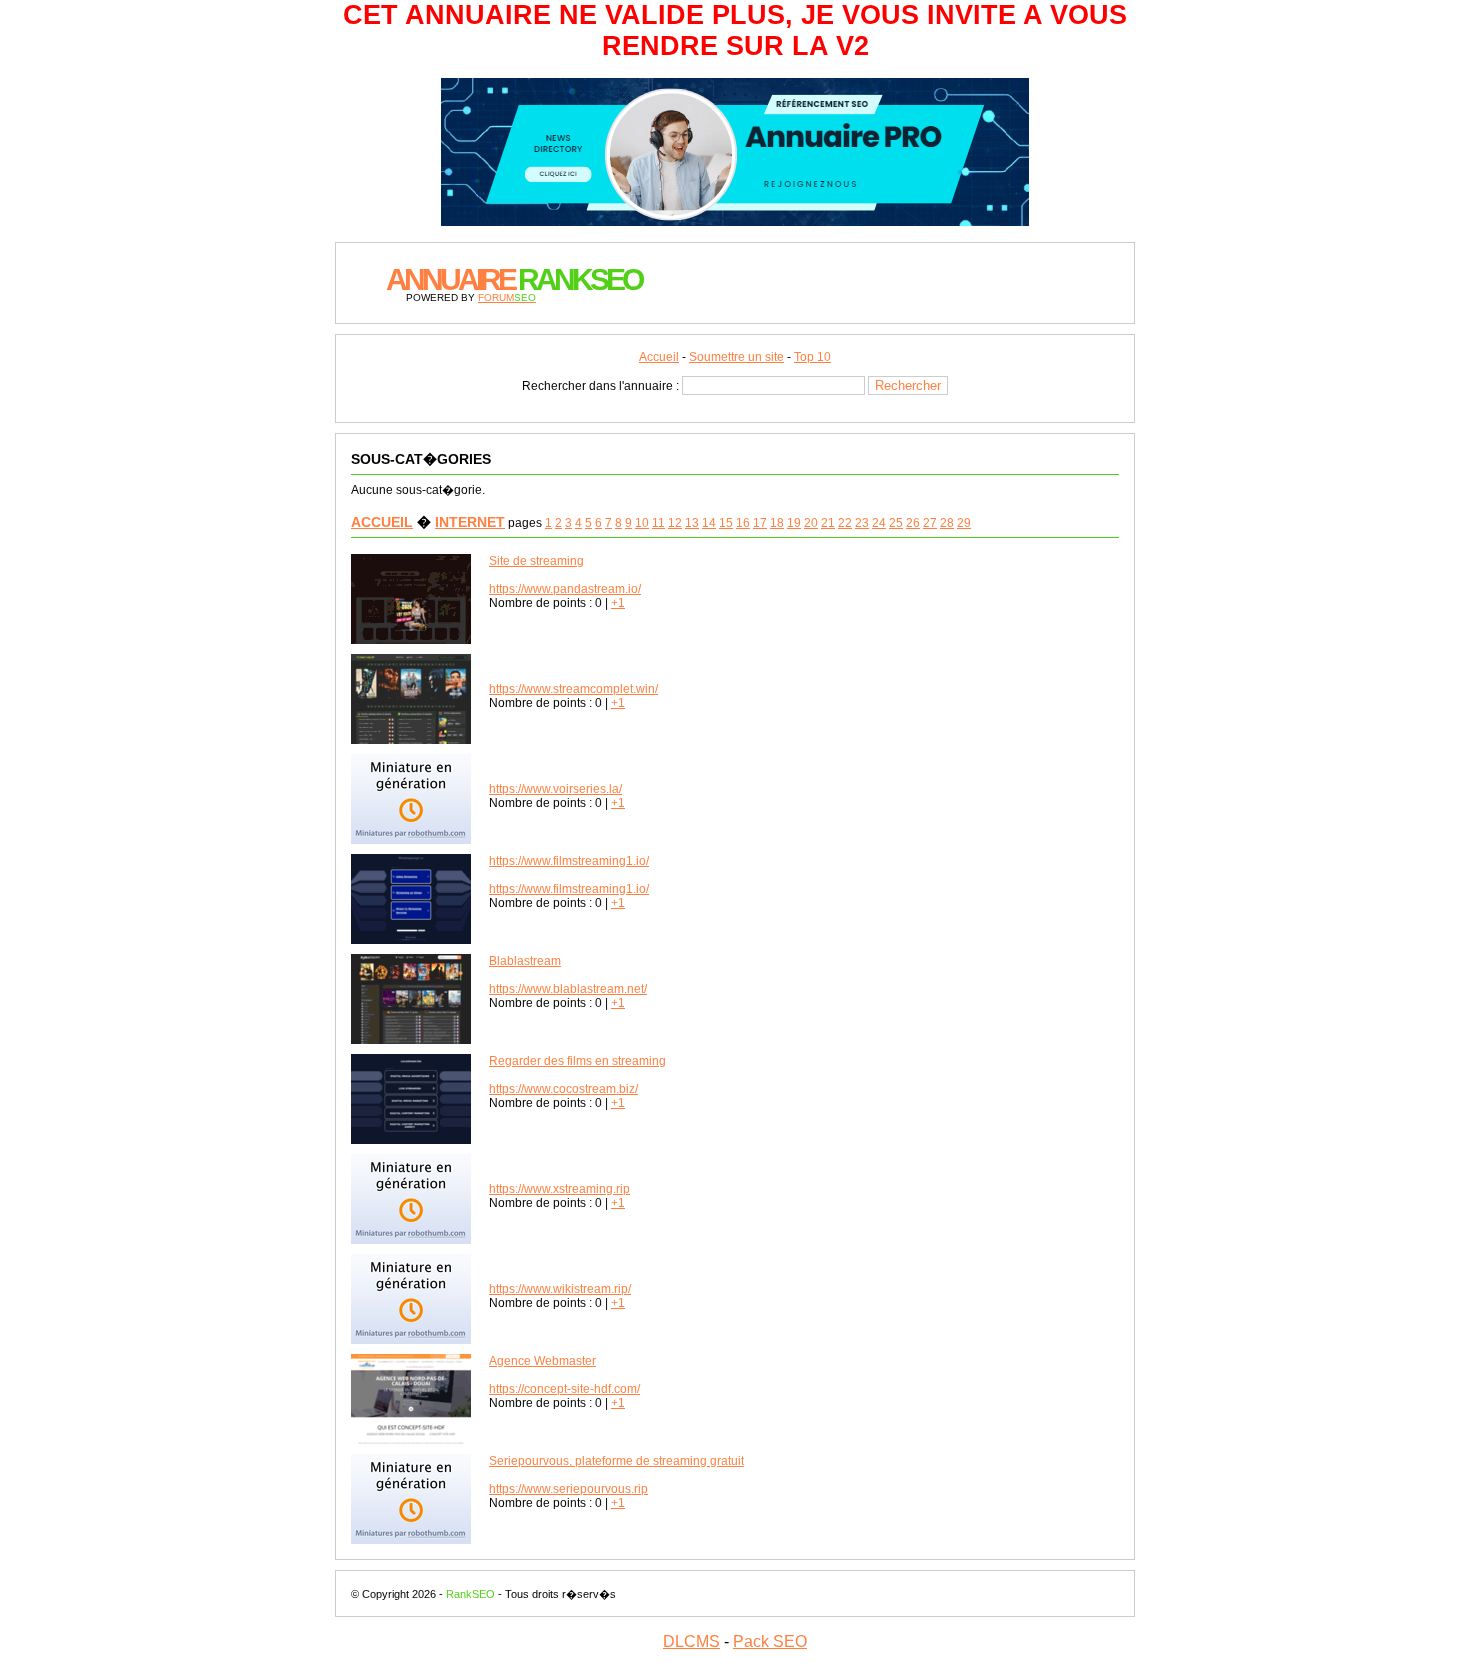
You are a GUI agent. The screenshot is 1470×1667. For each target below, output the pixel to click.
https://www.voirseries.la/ (555, 789)
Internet (470, 522)
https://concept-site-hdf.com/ (564, 1389)
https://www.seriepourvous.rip (568, 1489)
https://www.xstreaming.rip (559, 1189)
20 (811, 523)
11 (658, 523)
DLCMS (691, 1641)
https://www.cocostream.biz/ (563, 1089)
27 (930, 523)
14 (709, 523)
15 (726, 523)
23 (862, 523)
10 (642, 523)
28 (947, 523)
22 (845, 523)
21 (828, 523)
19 (794, 523)
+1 (618, 603)
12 (675, 523)
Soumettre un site (736, 357)
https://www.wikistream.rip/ (560, 1289)
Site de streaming (536, 561)
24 (879, 523)
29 (964, 523)
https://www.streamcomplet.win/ (573, 689)
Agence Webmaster (542, 1361)
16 (743, 523)
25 (896, 523)
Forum (507, 297)
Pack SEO (770, 1641)
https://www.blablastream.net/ (568, 989)
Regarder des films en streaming (577, 1061)
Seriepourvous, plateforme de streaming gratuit (616, 1461)
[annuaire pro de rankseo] (735, 217)
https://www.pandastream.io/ (565, 589)
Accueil (659, 357)
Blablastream (525, 961)
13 (692, 523)
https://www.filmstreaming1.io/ (569, 861)
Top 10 (812, 357)
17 (760, 523)
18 (777, 523)
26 (913, 523)
